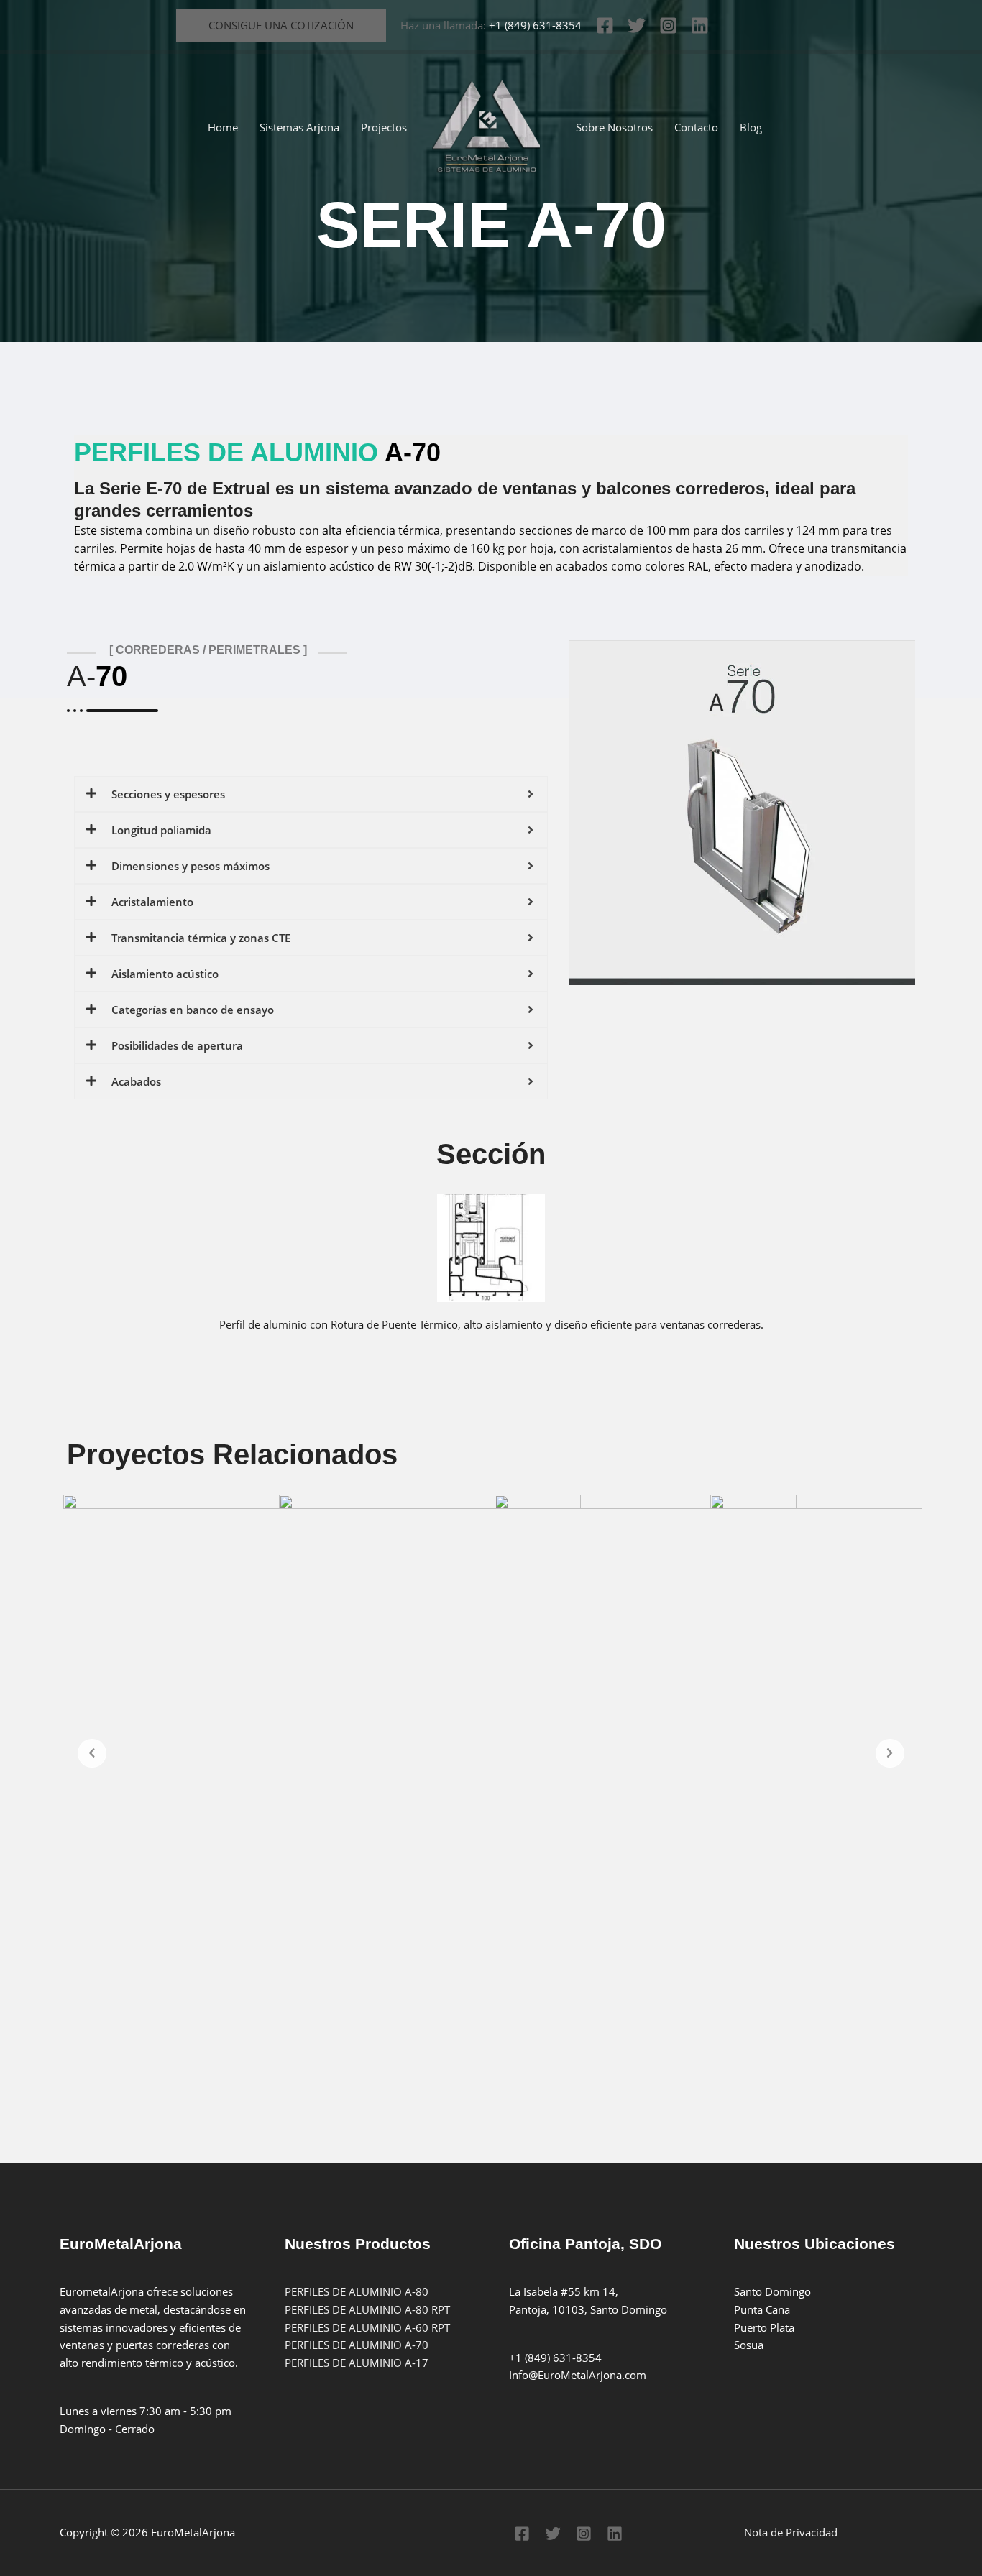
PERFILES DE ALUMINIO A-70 (357, 2345)
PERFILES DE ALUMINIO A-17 (357, 2363)
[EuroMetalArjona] (486, 126)
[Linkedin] (700, 26)
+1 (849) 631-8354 (535, 25)
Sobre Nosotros (614, 127)
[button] (281, 26)
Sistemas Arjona (299, 127)
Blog (751, 127)
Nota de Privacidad (791, 2532)
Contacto (696, 127)
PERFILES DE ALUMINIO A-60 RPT (367, 2327)
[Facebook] (605, 26)
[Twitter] (637, 26)
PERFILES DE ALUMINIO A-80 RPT (367, 2309)
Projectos (384, 127)
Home (223, 127)
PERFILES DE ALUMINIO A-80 (357, 2291)
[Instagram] (668, 26)
